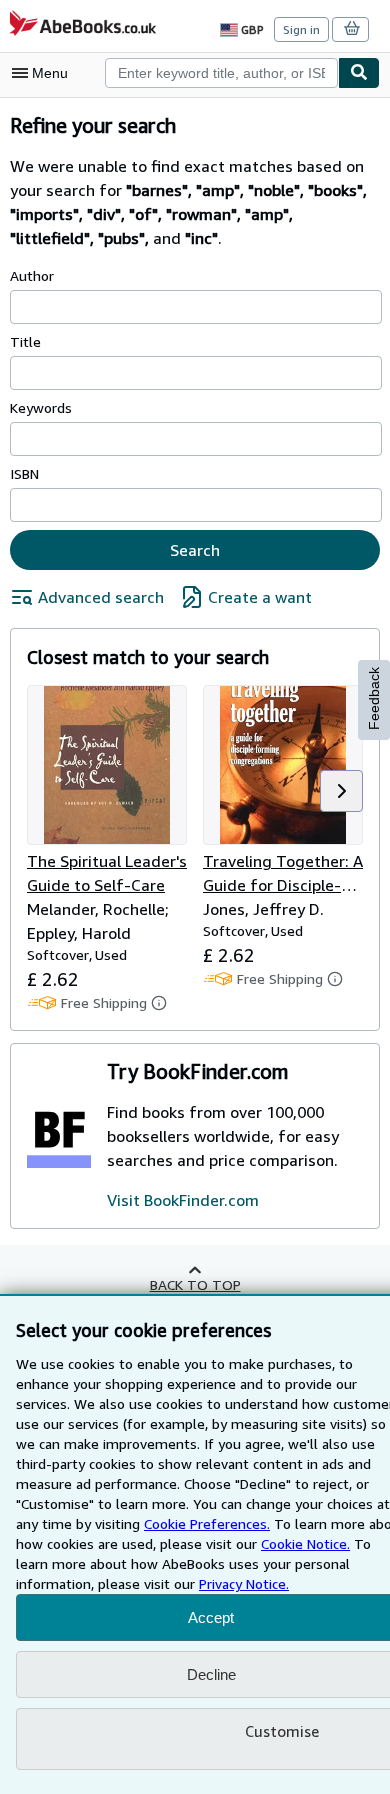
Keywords (41, 407)
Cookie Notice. (305, 1543)
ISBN (24, 473)
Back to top (195, 1284)
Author (32, 275)
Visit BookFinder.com (183, 1200)
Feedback (374, 698)
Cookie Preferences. (207, 1523)
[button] (341, 791)
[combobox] (221, 73)
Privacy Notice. (244, 1583)
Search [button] (195, 550)
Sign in (301, 29)
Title (25, 341)
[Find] (359, 73)
